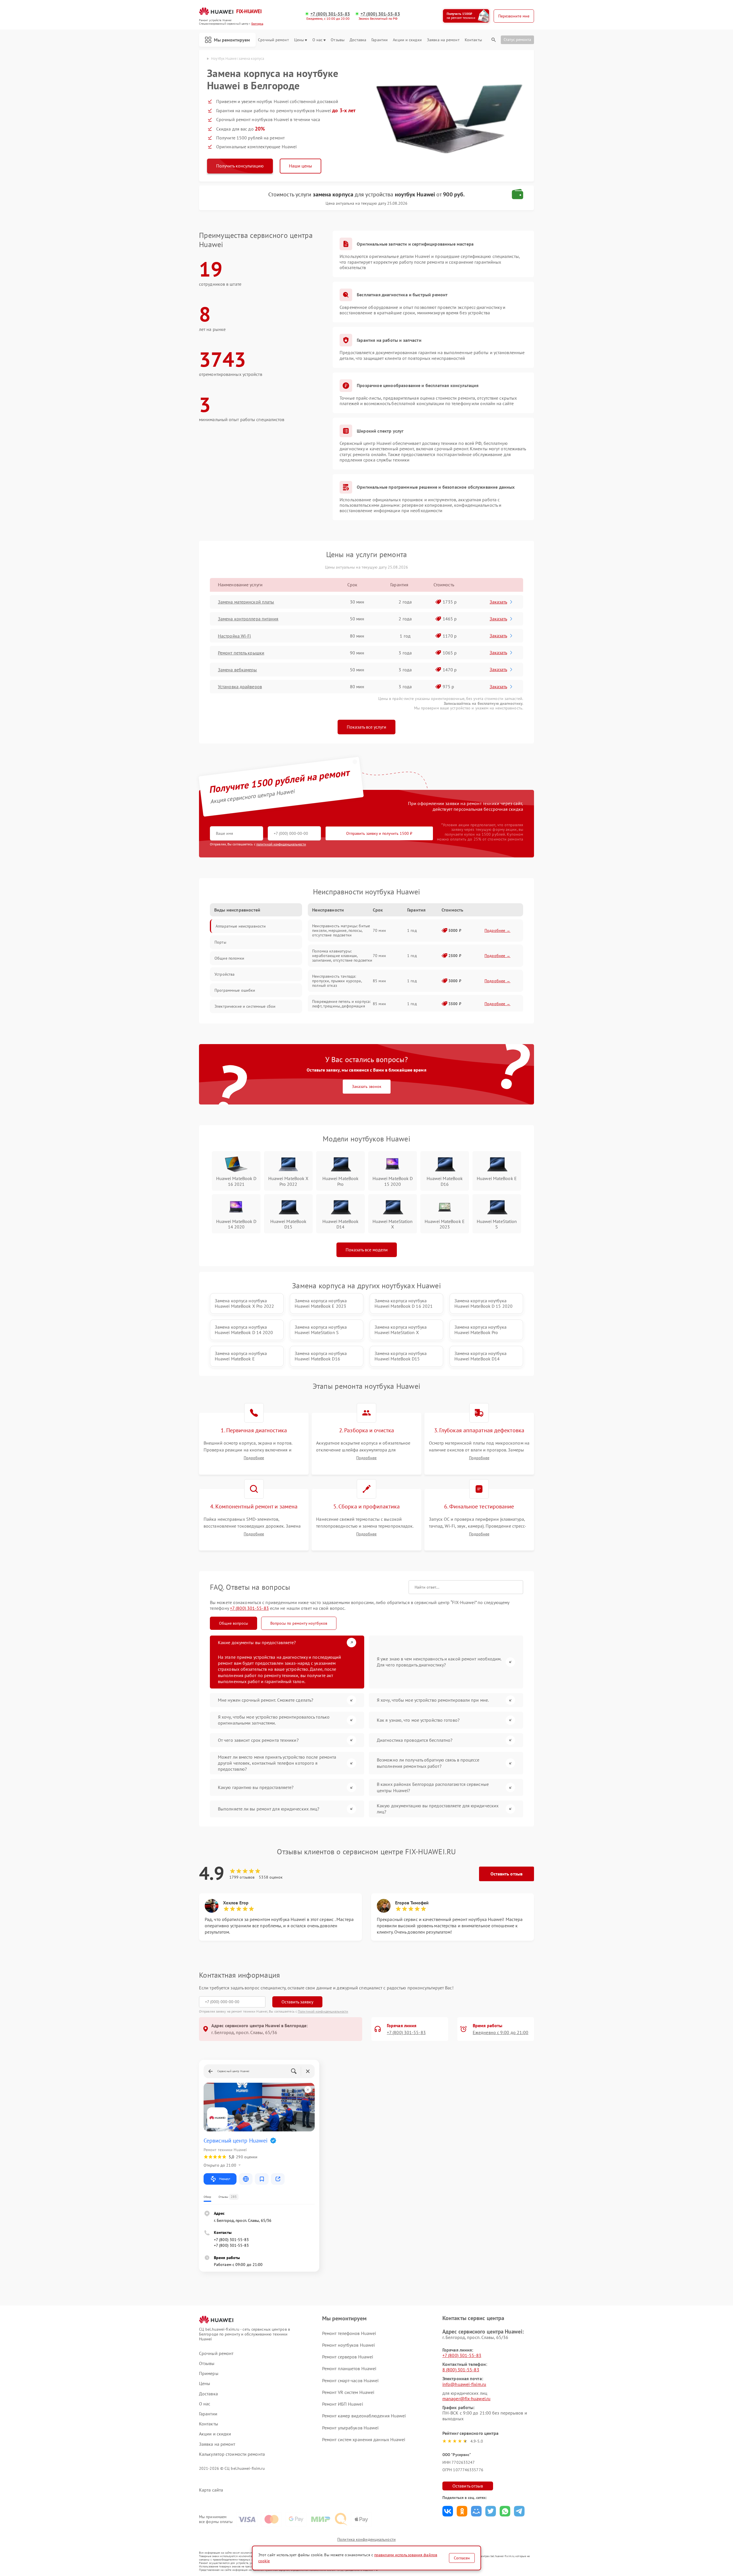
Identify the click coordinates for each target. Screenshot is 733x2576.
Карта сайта (211, 2490)
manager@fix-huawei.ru (466, 2399)
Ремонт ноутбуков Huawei (348, 2345)
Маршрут (225, 2179)
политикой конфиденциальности (281, 844)
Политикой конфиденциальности (323, 2011)
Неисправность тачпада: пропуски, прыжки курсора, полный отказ (337, 981)
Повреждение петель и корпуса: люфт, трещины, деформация (341, 1004)
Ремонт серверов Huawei (348, 2357)
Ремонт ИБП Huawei (343, 2404)
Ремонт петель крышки (241, 653)
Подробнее (254, 1458)
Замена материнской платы (246, 602)
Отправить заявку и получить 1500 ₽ (379, 833)
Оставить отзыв (507, 1874)
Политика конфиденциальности (366, 2539)
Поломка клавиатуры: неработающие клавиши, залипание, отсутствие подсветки (342, 956)
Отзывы (338, 40)
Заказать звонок (367, 1086)
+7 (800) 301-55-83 (330, 14)
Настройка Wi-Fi (235, 636)
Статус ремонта (517, 40)
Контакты (473, 40)
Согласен (462, 2558)
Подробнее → (497, 930)
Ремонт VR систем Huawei (348, 2392)
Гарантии (380, 40)
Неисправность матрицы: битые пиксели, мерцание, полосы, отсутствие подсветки (341, 930)
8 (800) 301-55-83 (461, 2370)
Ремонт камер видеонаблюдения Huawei (364, 2416)
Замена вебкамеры (238, 670)
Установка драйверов (240, 687)
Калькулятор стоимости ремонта (232, 2454)
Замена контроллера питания (248, 619)
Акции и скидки (407, 40)
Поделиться (448, 2511)
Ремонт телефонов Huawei (349, 2333)
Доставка (358, 40)
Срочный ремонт (273, 40)
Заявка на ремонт (443, 40)
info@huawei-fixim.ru (464, 2384)
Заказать (498, 602)
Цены (299, 40)
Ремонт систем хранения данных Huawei (364, 2439)
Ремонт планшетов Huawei (349, 2368)
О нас (318, 40)
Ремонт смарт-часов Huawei (350, 2380)
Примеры (209, 2373)
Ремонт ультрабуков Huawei (350, 2428)
